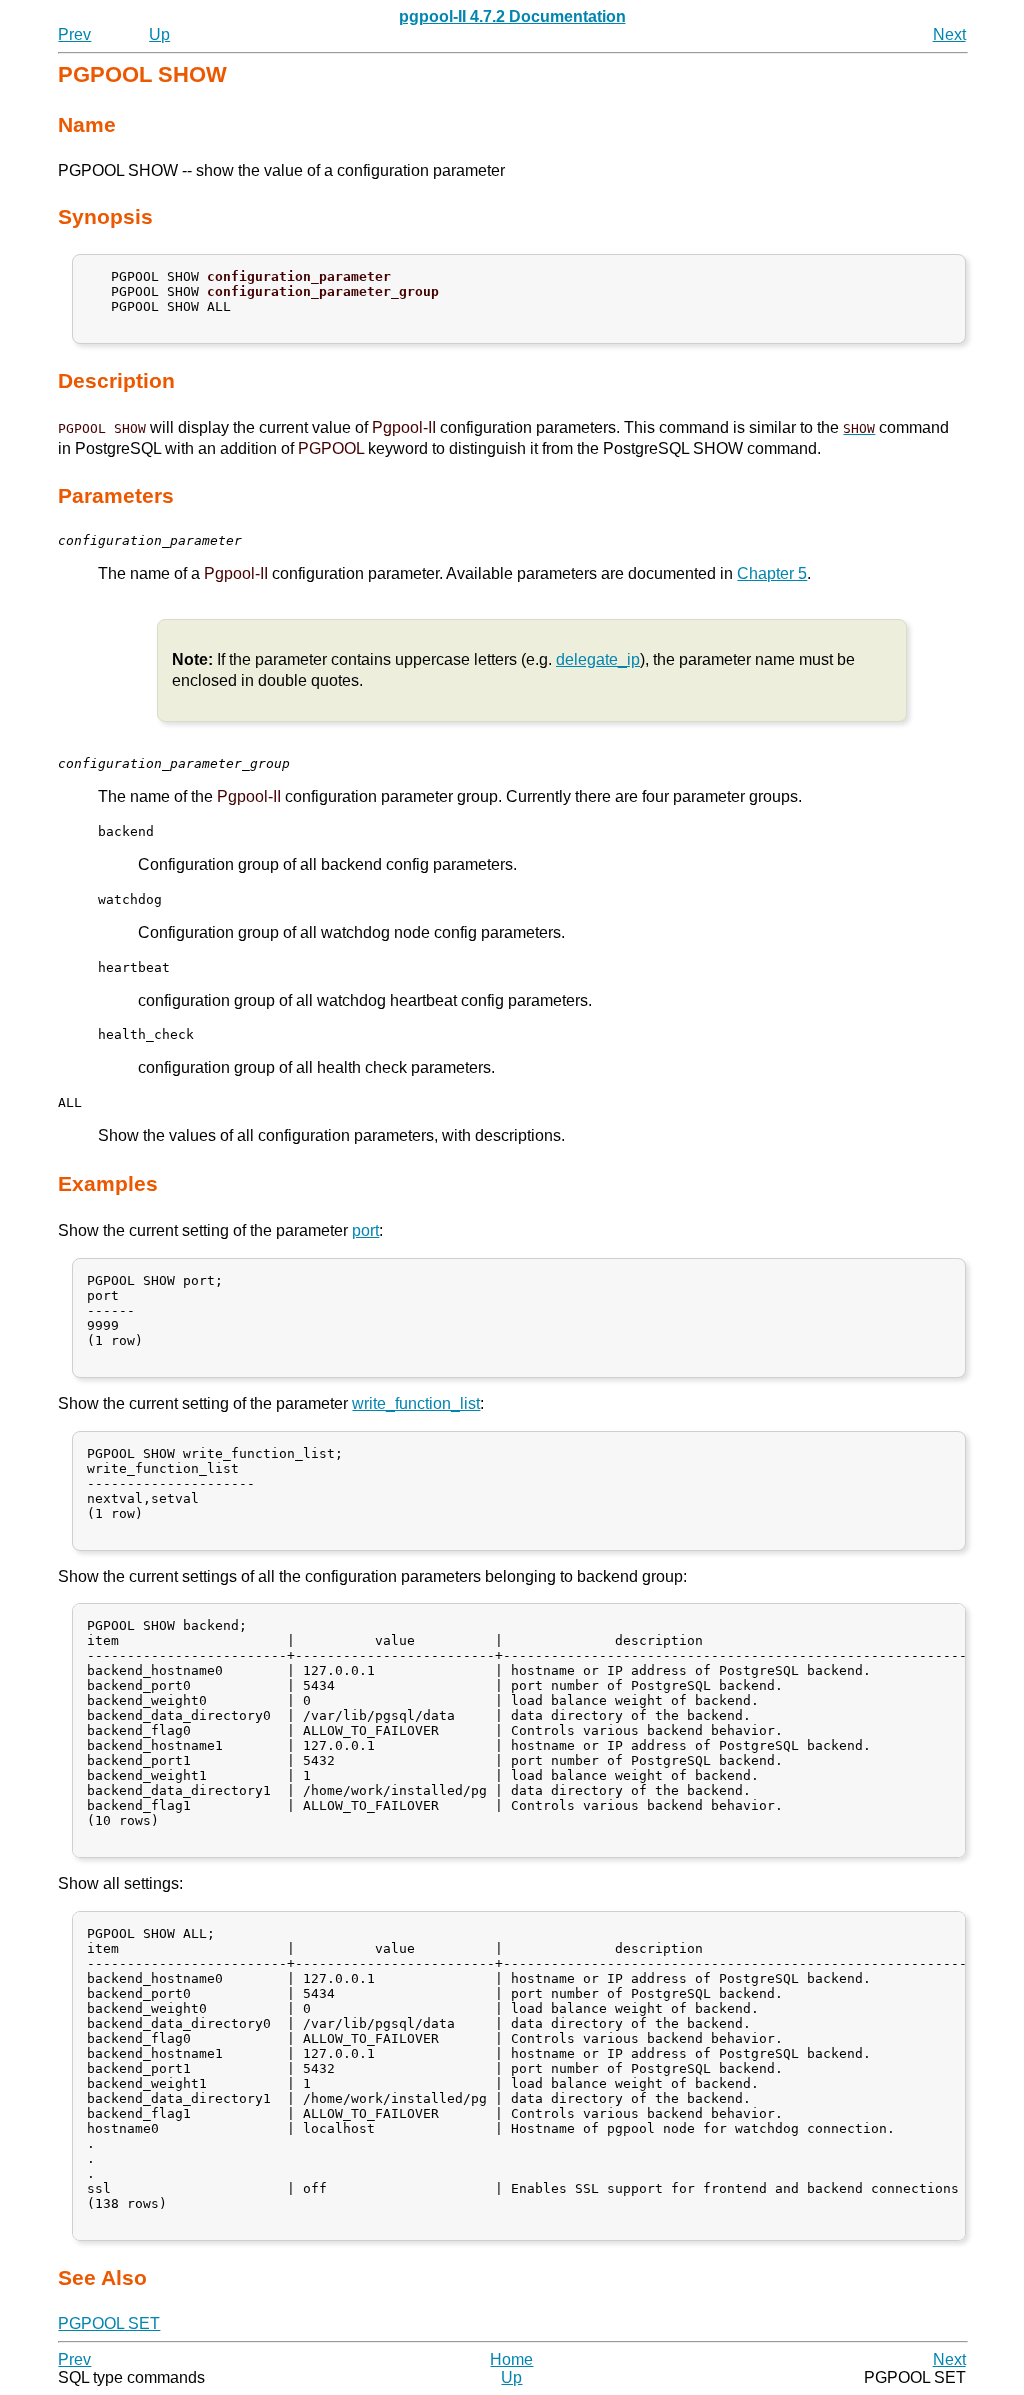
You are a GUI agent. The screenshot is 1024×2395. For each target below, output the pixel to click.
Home (511, 2359)
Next (949, 34)
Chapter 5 (772, 573)
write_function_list (416, 1403)
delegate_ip (598, 659)
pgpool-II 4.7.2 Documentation (512, 16)
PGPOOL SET (109, 2323)
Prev (74, 34)
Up (159, 34)
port (365, 1230)
